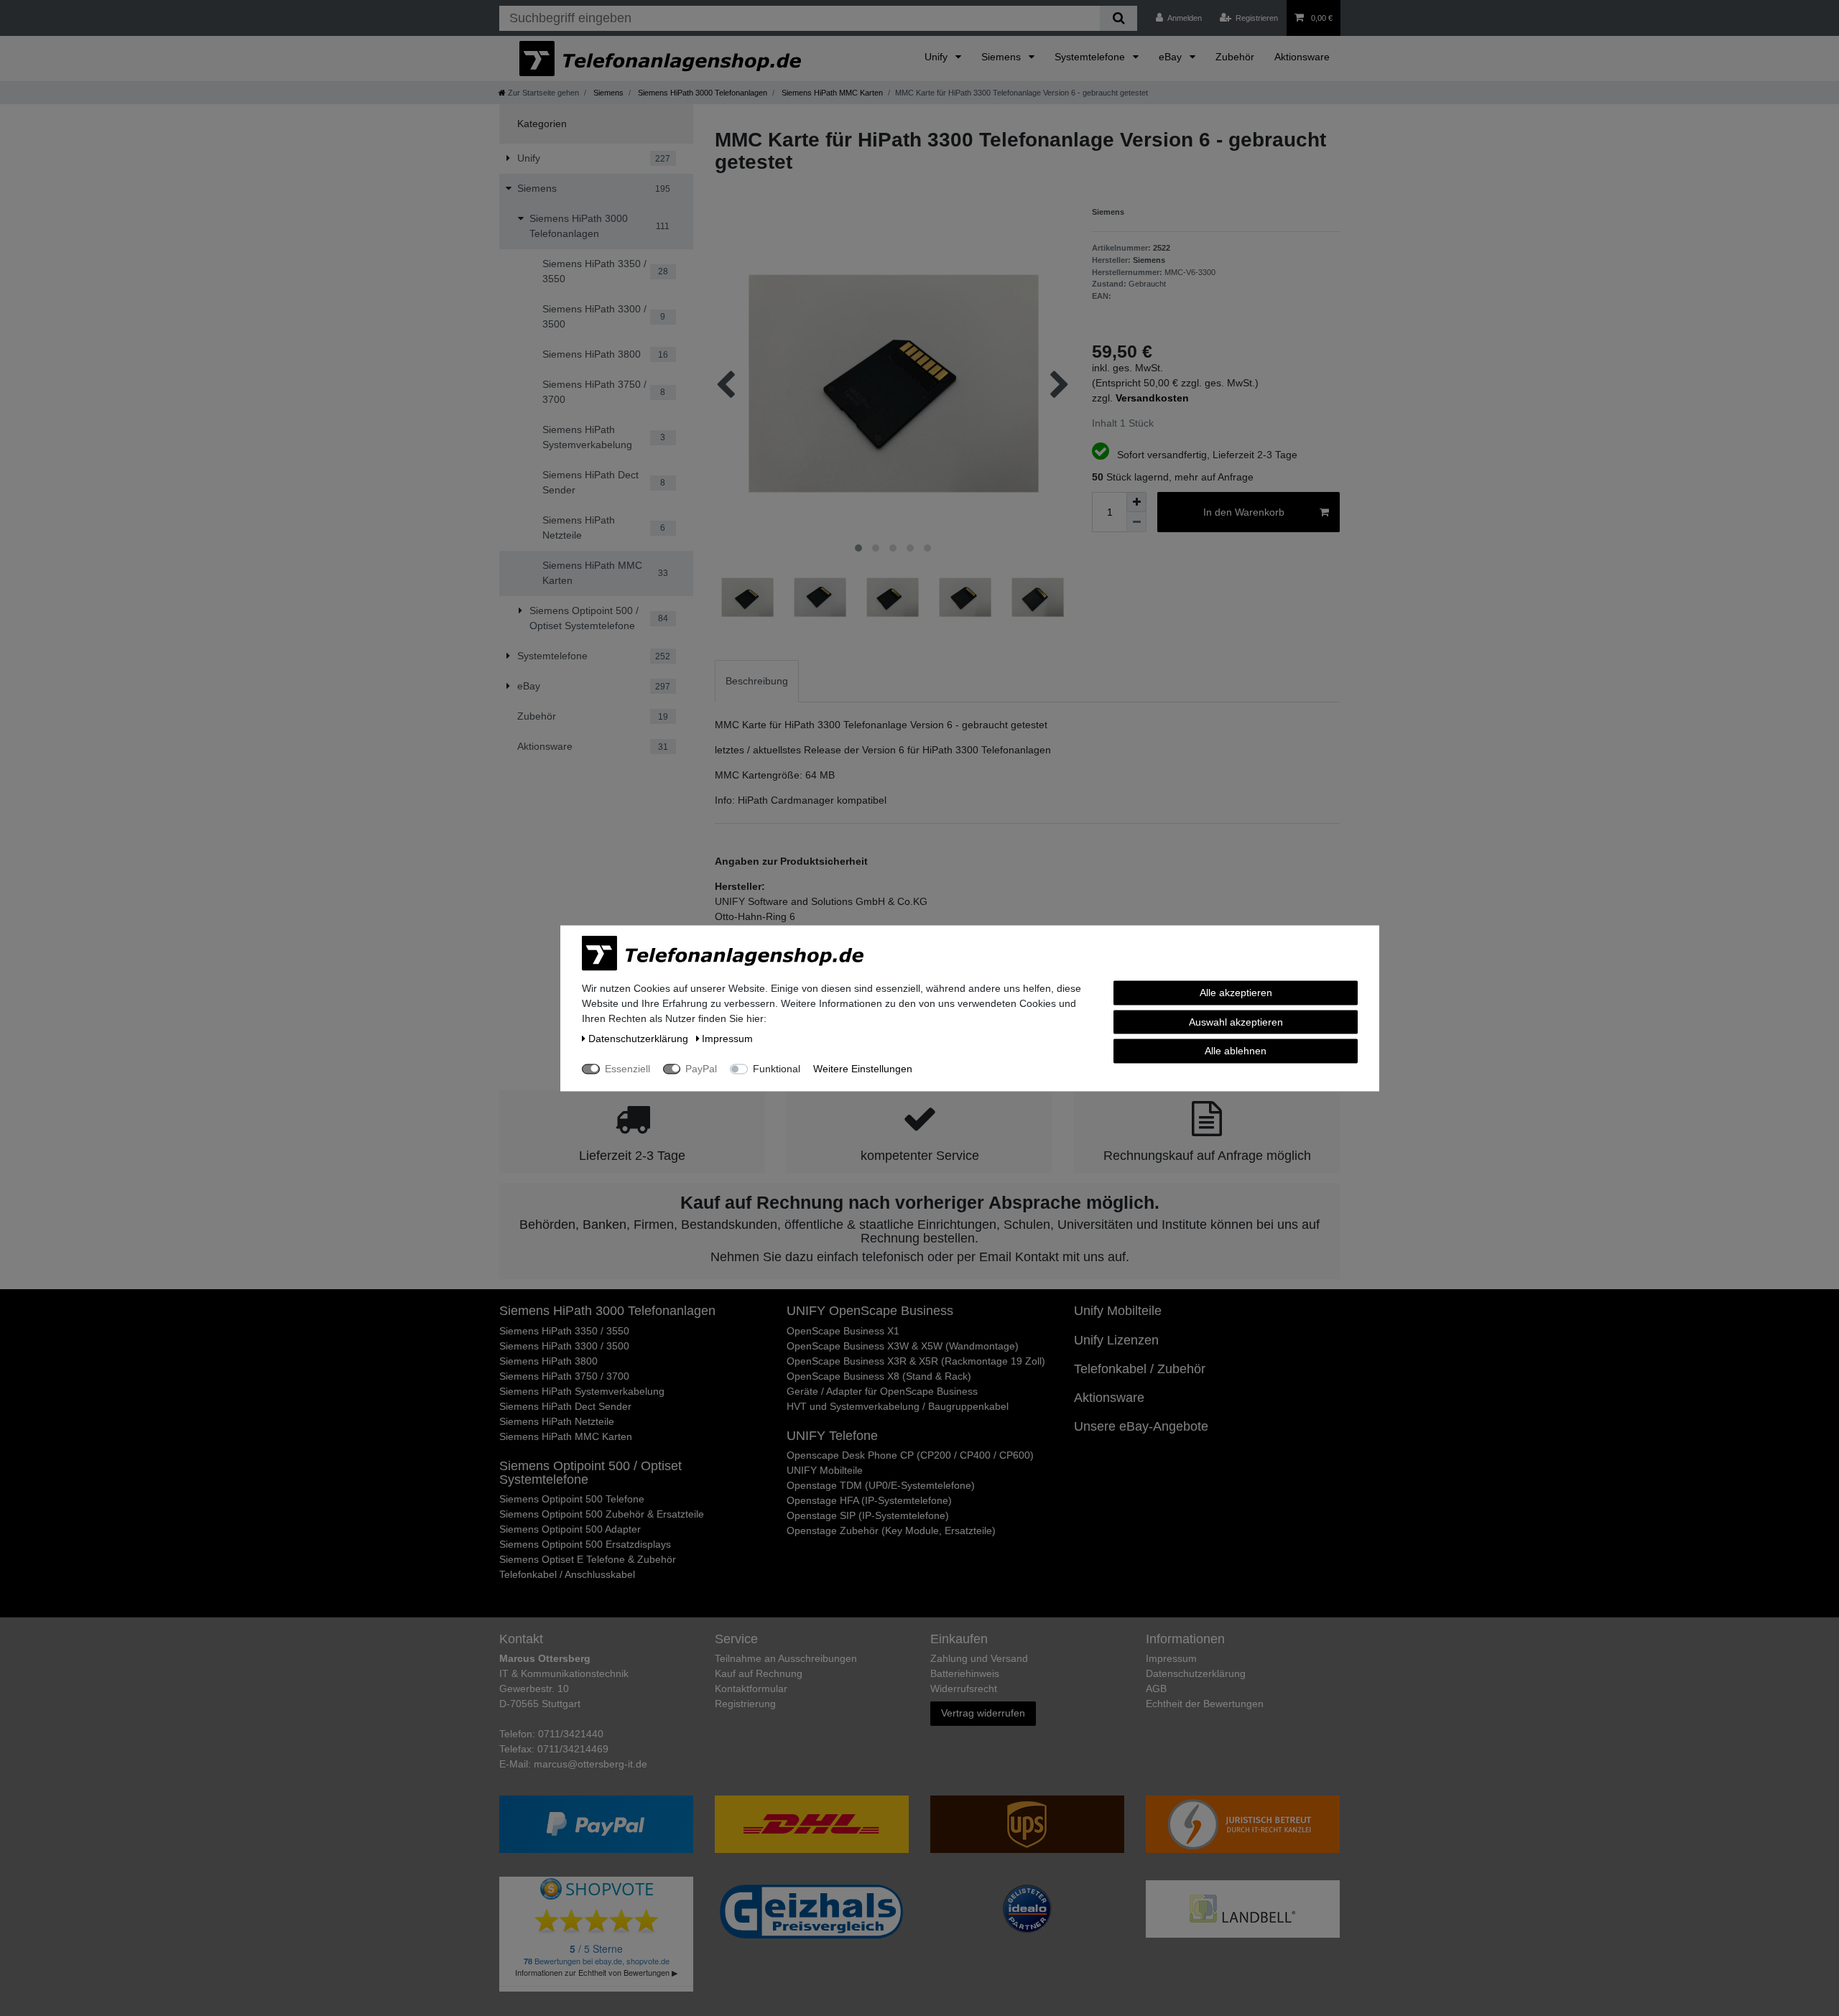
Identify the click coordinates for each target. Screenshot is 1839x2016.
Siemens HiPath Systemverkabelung (582, 1391)
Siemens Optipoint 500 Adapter (570, 1529)
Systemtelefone (1091, 57)
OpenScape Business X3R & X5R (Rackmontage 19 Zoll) (916, 1361)
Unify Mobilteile (1118, 1311)
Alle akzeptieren (1236, 992)
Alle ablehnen (1236, 1050)
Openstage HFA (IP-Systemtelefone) (869, 1500)
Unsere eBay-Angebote (1141, 1426)
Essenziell (627, 1068)
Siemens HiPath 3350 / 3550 (564, 1331)
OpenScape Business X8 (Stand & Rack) (879, 1376)
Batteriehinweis (965, 1673)
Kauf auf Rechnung (759, 1673)
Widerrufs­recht (964, 1688)
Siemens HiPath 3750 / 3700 (564, 1376)
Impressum (1171, 1658)
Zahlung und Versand (979, 1658)
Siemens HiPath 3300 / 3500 (564, 1346)
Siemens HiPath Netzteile (557, 1421)
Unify (937, 57)
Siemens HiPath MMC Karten (831, 93)
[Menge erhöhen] (1136, 502)
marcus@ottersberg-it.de (590, 1764)
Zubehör (1235, 57)
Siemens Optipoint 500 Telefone (572, 1499)
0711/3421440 (571, 1734)
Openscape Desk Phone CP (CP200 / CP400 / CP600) (910, 1455)
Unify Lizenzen (1116, 1340)
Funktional (777, 1068)
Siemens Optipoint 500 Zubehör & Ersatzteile (602, 1514)
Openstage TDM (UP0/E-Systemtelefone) (881, 1485)
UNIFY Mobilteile (825, 1470)
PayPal (701, 1068)
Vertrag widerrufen (983, 1713)
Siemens (1002, 57)
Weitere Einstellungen (863, 1068)
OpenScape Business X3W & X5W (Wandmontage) (903, 1346)
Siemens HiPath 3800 (548, 1361)
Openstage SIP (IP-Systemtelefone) (868, 1515)
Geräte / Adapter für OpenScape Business (882, 1391)
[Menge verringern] (1136, 522)
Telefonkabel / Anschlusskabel (567, 1574)
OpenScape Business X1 (843, 1331)
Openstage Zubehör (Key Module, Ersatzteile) (891, 1530)
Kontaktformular (751, 1688)
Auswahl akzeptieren (1236, 1021)
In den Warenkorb (1244, 512)
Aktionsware (1302, 57)
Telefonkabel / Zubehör (1140, 1369)
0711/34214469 (573, 1749)
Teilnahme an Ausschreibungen (786, 1658)
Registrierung (745, 1704)
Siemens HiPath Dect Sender (565, 1406)
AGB (1156, 1688)
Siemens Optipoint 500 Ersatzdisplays (585, 1544)
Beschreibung (757, 681)
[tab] (757, 681)
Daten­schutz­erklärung (1196, 1673)
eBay (1172, 57)
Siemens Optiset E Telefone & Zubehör (588, 1559)
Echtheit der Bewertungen (1205, 1704)
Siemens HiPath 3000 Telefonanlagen (701, 93)
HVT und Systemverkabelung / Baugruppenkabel (898, 1406)
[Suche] (1118, 18)
